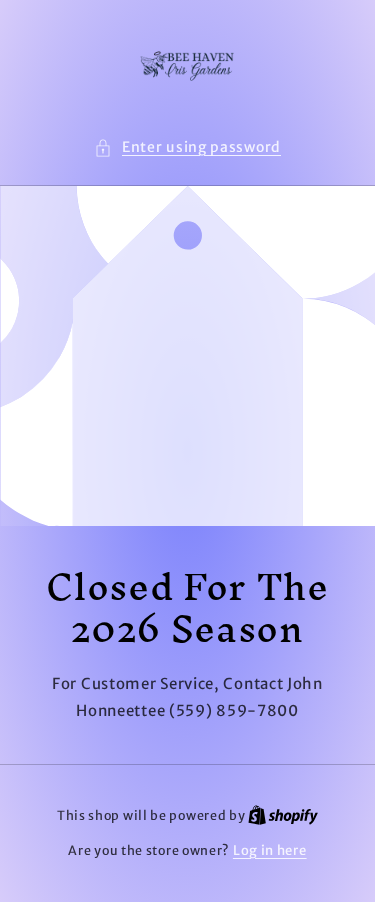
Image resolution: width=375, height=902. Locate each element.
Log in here (270, 850)
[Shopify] (283, 815)
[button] (187, 147)
